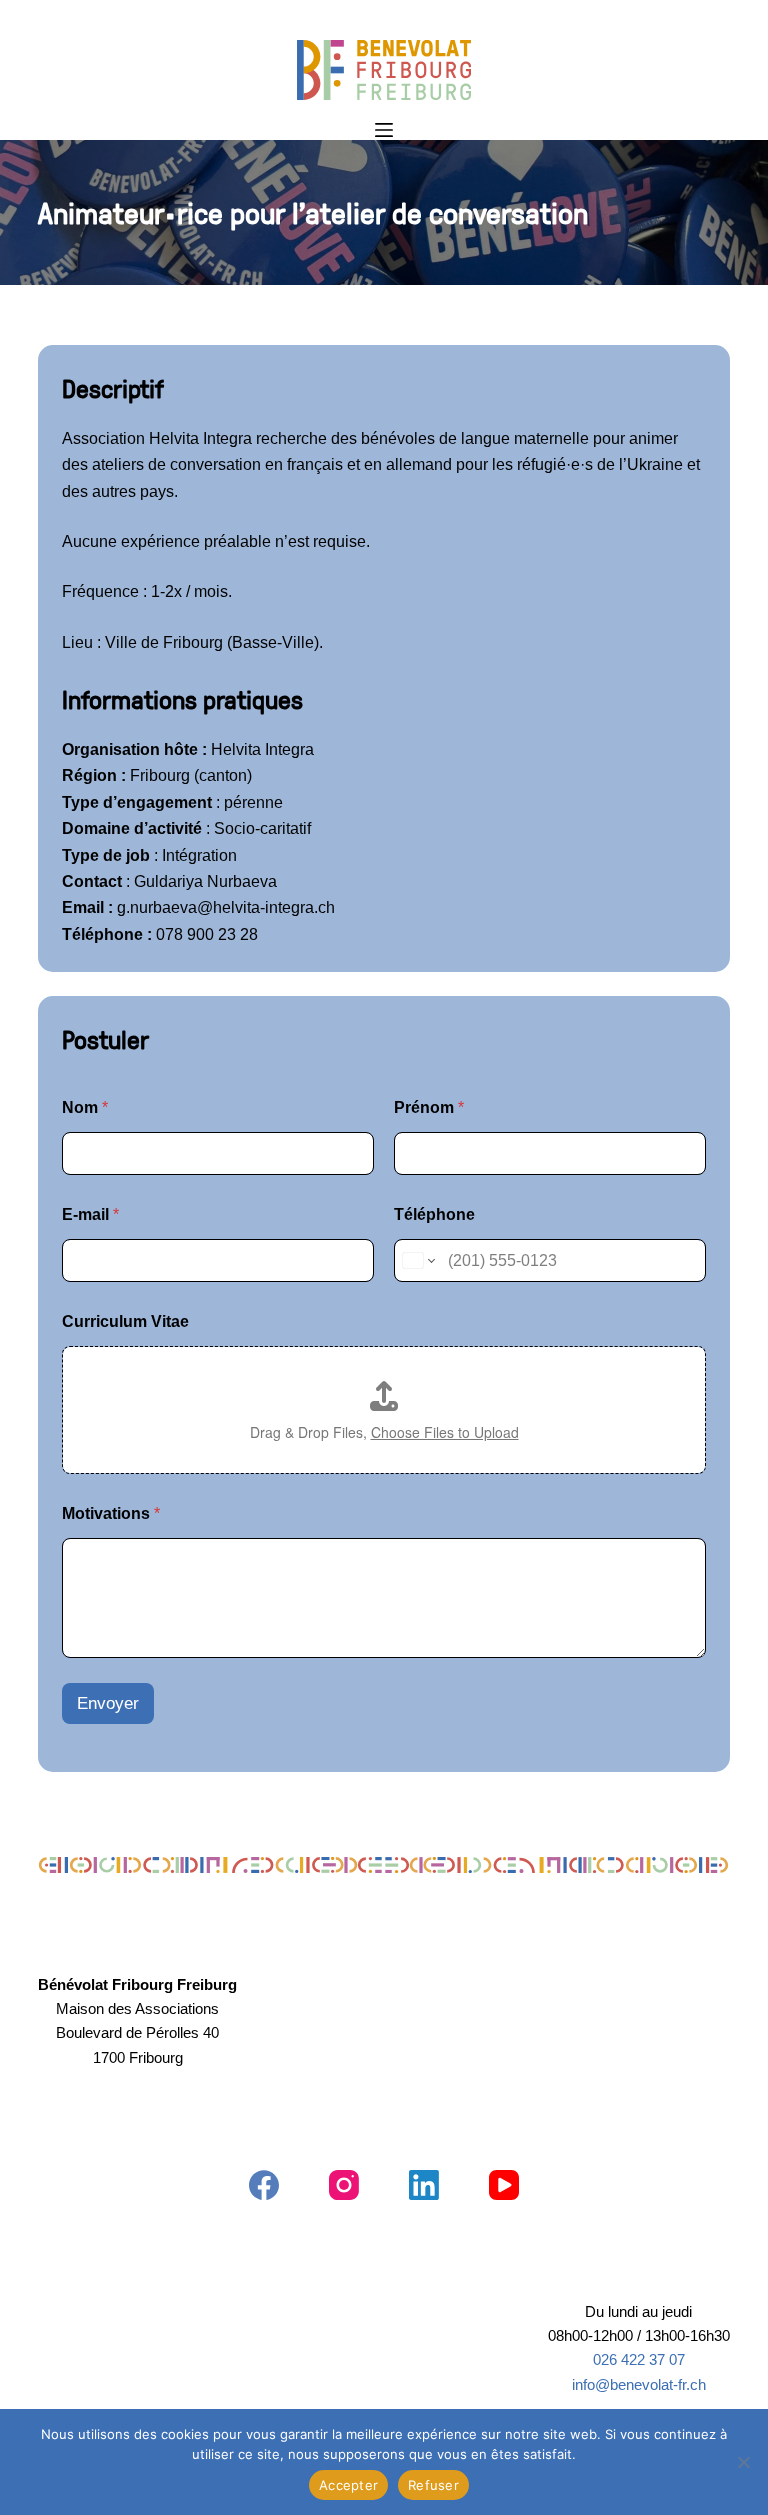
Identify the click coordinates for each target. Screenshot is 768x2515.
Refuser (433, 2485)
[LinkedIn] (424, 2185)
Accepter (348, 2485)
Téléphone (434, 1214)
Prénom (429, 1107)
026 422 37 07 (639, 2360)
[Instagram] (344, 2185)
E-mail (90, 1214)
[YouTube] (504, 2185)
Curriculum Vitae (125, 1321)
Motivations (111, 1513)
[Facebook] (264, 2185)
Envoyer (108, 1703)
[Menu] (384, 130)
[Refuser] (743, 2462)
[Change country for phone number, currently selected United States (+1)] (417, 1260)
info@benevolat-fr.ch (639, 2385)
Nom (85, 1107)
